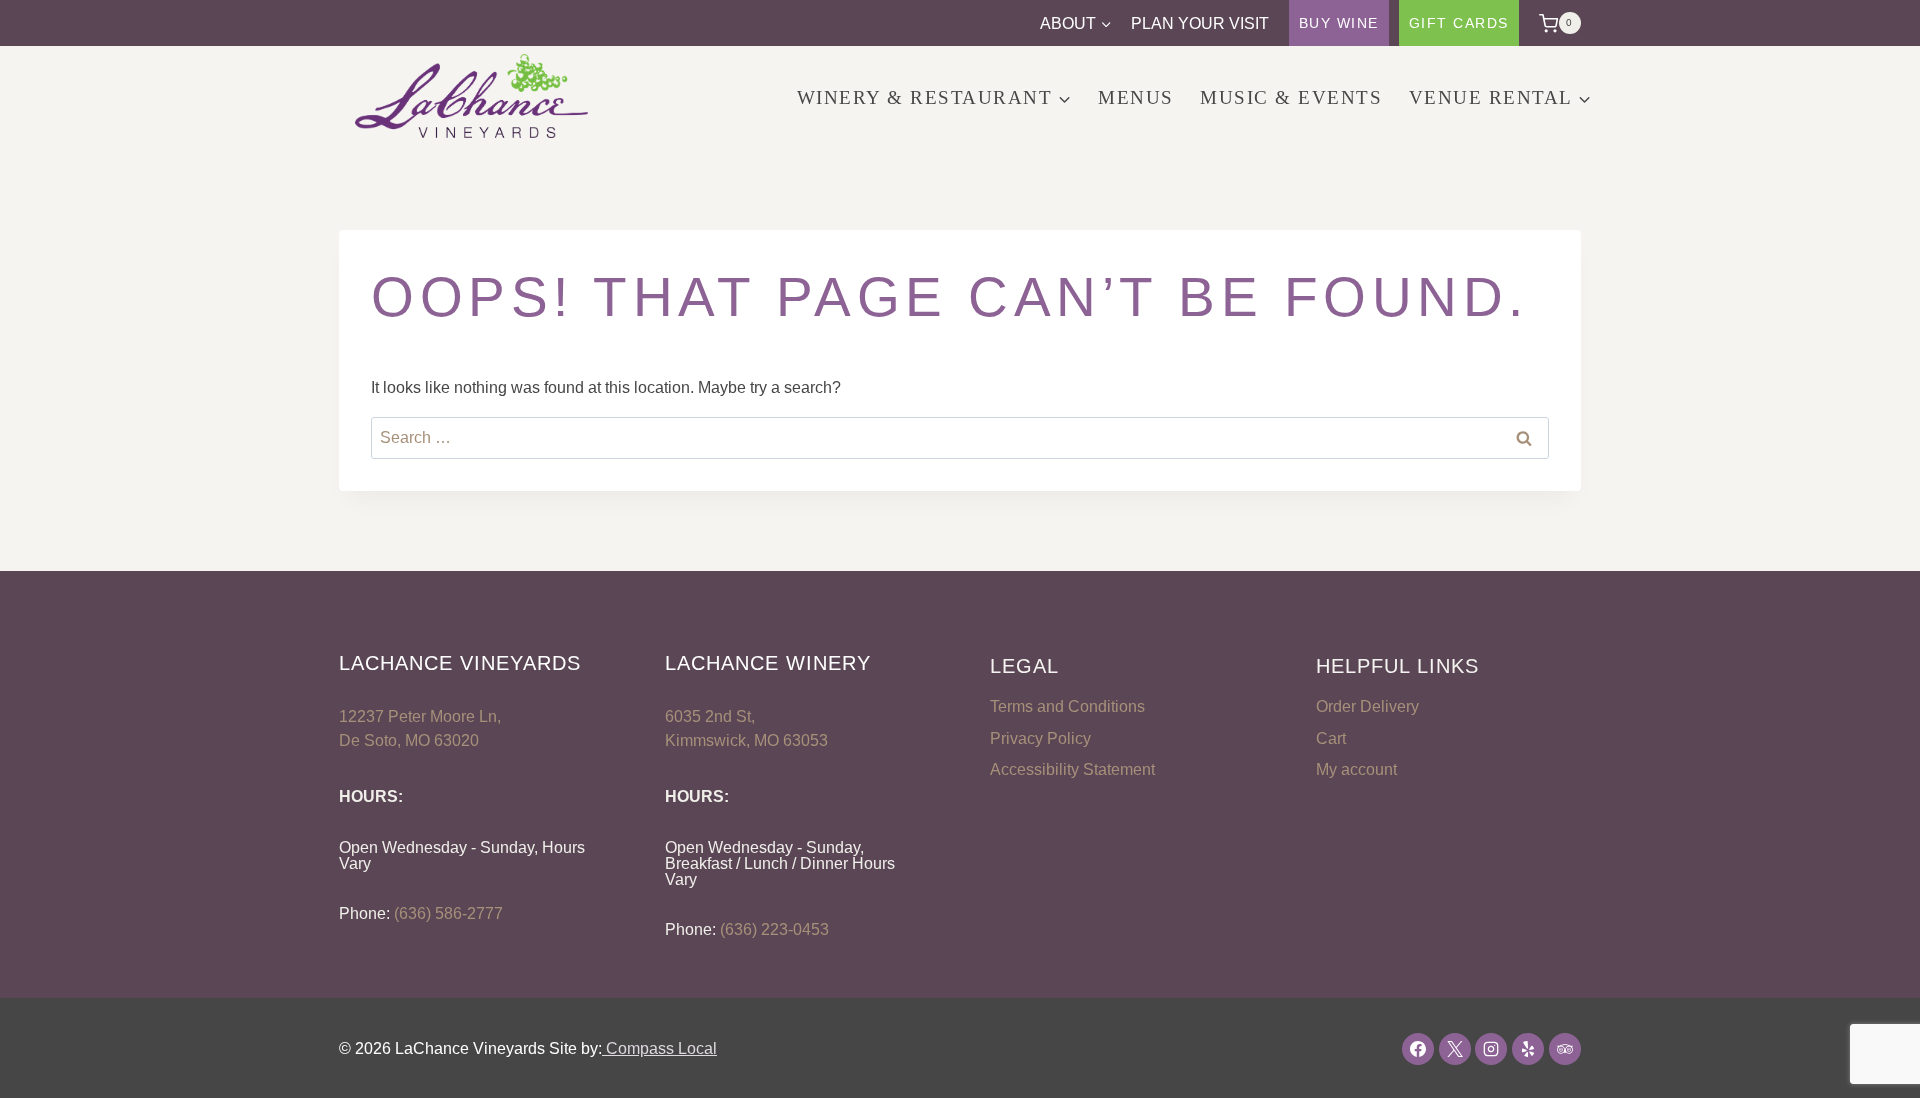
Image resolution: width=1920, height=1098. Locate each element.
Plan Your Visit (1200, 23)
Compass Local (659, 1048)
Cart (1331, 738)
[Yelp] (1528, 1049)
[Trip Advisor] (1565, 1049)
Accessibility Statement (1072, 769)
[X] (1455, 1049)
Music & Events (1291, 97)
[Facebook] (1418, 1049)
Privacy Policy (1040, 738)
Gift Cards (1459, 23)
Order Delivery (1367, 706)
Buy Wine (1339, 23)
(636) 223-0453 (774, 929)
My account (1356, 769)
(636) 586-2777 (448, 913)
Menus (1136, 97)
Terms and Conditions (1067, 706)
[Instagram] (1491, 1049)
